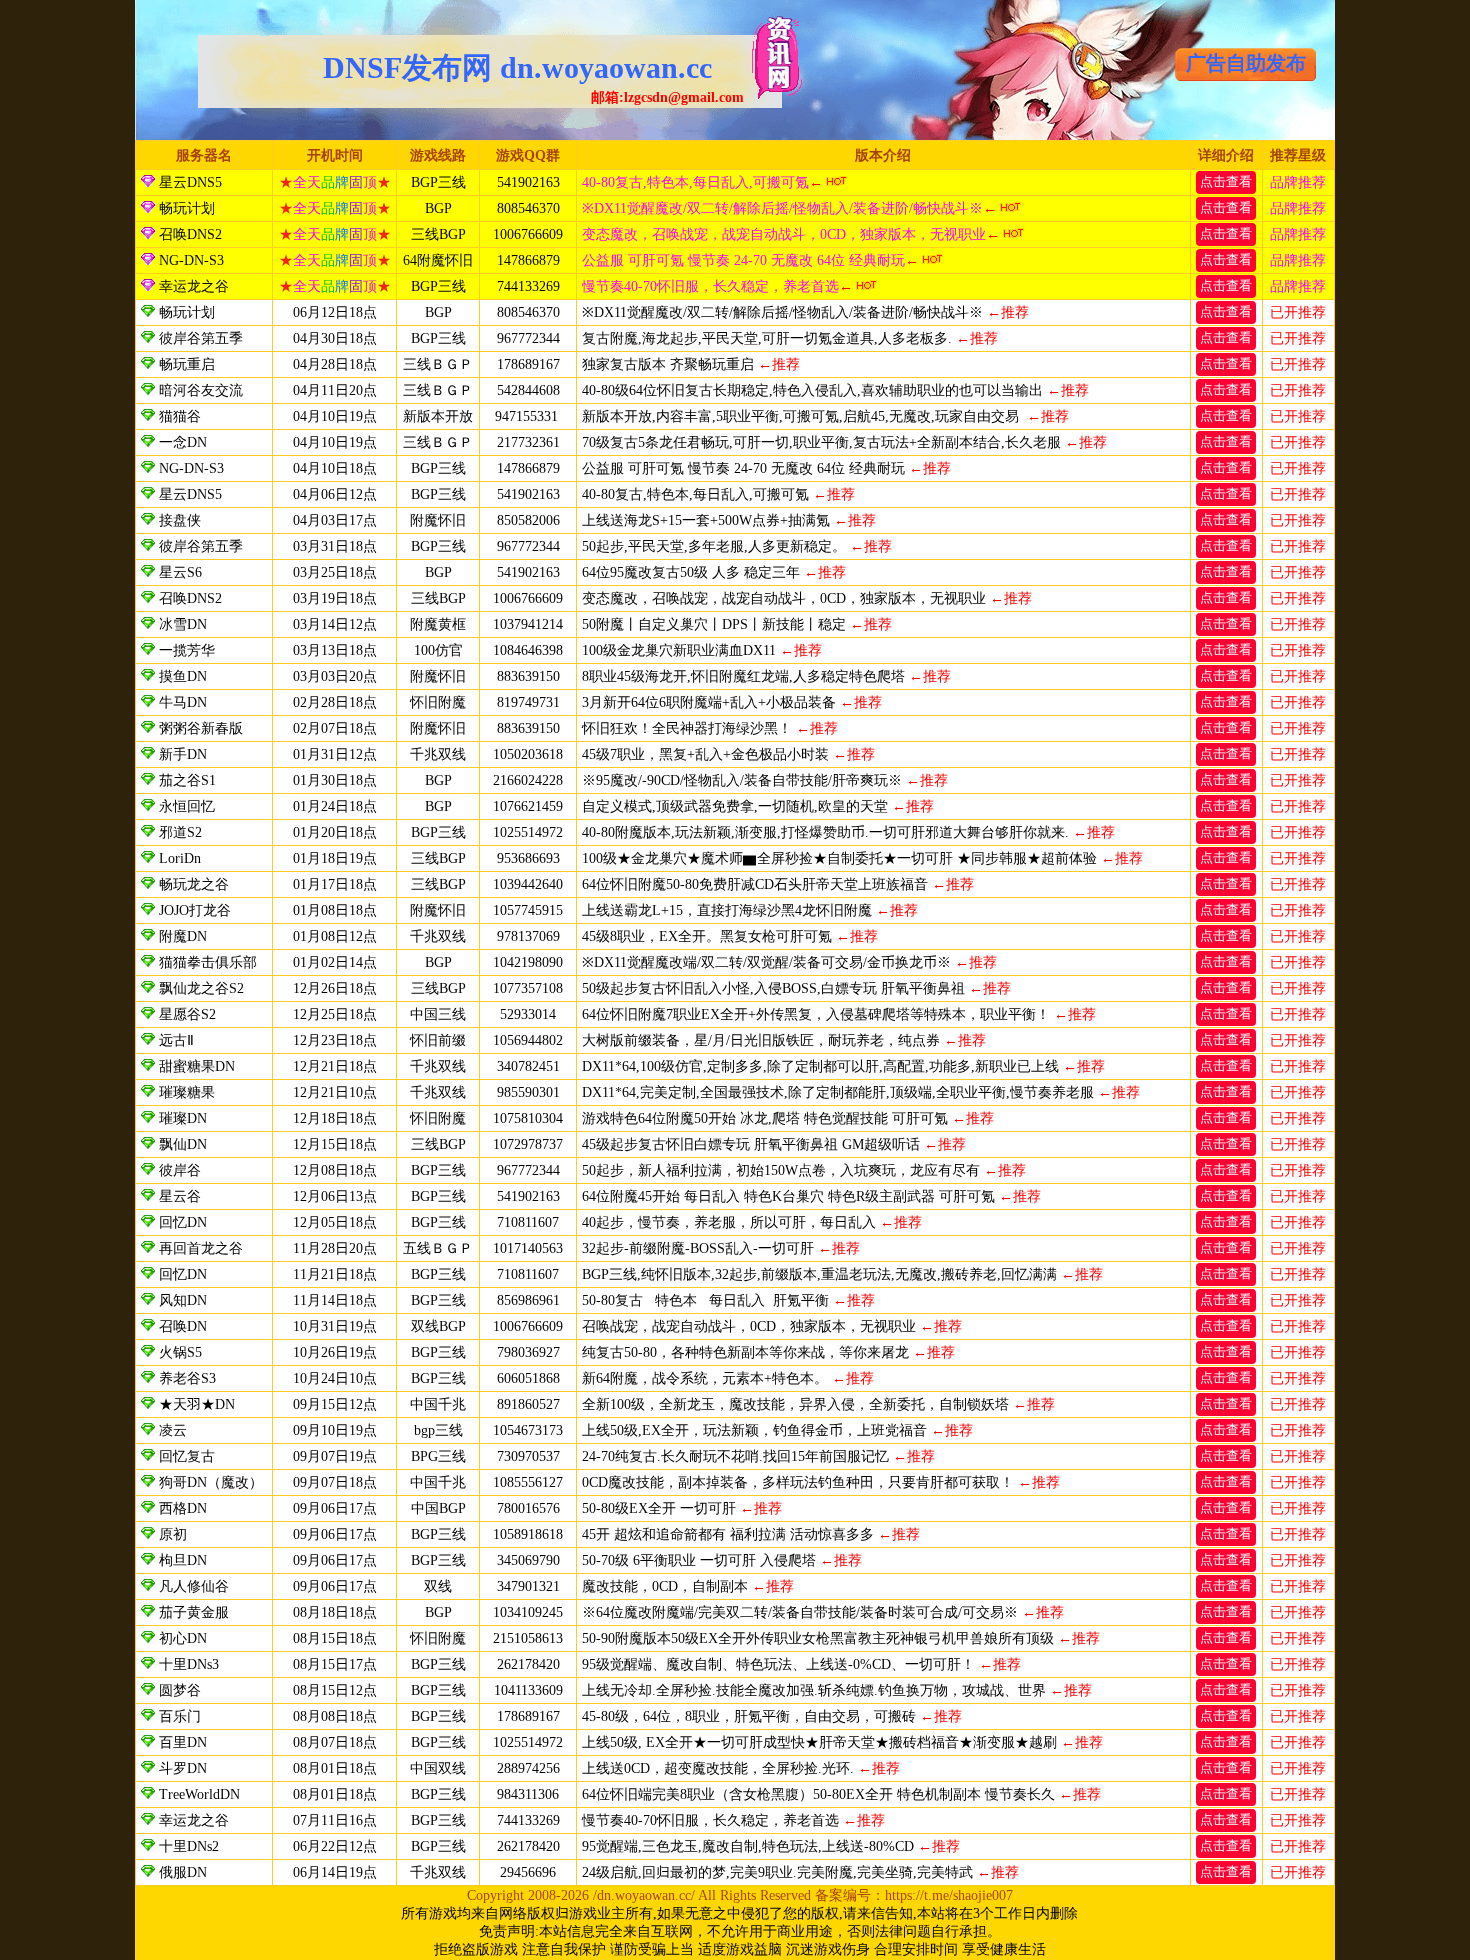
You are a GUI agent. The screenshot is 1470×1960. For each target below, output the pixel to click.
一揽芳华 (189, 650)
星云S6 (180, 572)
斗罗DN (183, 1768)
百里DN (183, 1742)
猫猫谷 (180, 416)
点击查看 (1226, 181)
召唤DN (183, 1326)
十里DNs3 (189, 1664)
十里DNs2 (189, 1846)
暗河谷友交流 (201, 390)
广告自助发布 (1246, 63)
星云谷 (180, 1196)
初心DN (183, 1638)
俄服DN (183, 1872)
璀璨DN (183, 1118)
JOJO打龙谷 (195, 910)
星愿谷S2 (187, 1014)
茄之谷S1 (187, 780)
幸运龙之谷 (192, 286)
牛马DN (183, 702)
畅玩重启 (187, 364)
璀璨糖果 (187, 1092)
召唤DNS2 (188, 234)
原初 (173, 1534)
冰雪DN (183, 624)
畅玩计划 (185, 208)
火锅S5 (180, 1352)
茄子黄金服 (194, 1612)
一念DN (183, 442)
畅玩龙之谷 (194, 884)
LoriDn (180, 858)
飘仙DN (183, 1144)
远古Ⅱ (176, 1040)
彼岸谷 (180, 1170)
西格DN (183, 1508)
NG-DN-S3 (189, 260)
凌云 (173, 1430)
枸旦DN (183, 1560)
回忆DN (183, 1222)
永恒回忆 (187, 806)
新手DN (183, 754)
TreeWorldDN (199, 1794)
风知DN (183, 1300)
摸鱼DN (183, 676)
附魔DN (183, 936)
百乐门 (180, 1716)
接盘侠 (180, 520)
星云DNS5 (188, 182)
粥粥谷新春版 (201, 728)
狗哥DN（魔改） (211, 1482)
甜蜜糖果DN (197, 1066)
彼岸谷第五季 (201, 338)
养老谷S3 (187, 1378)
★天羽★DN (197, 1404)
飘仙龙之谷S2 (201, 988)
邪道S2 (180, 832)
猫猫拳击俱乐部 (208, 962)
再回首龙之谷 (201, 1248)
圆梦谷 (180, 1690)
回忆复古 (187, 1456)
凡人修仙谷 (194, 1586)
